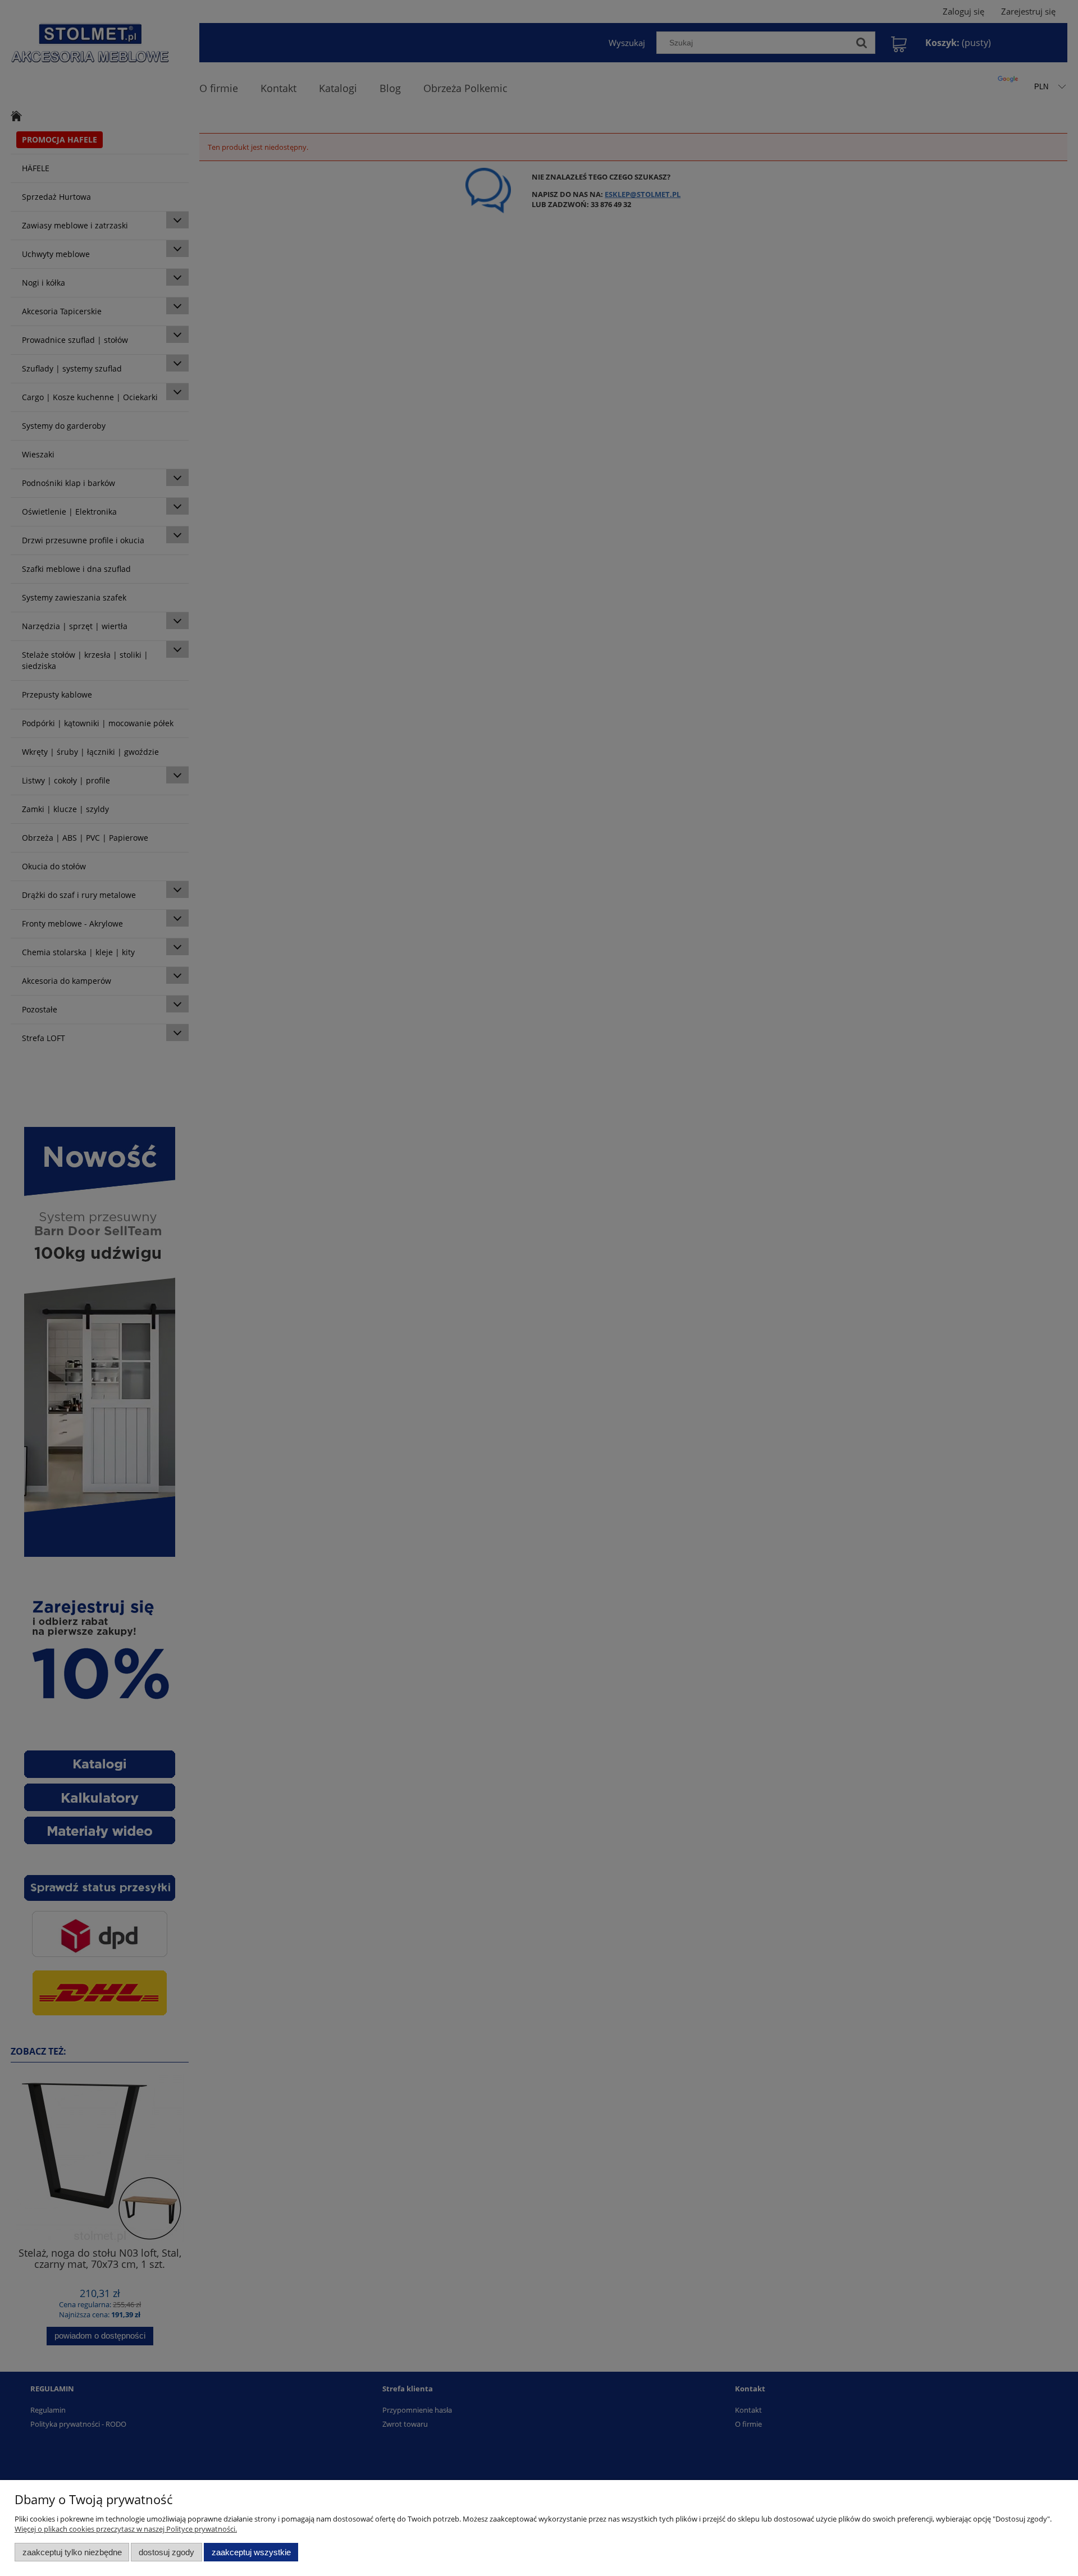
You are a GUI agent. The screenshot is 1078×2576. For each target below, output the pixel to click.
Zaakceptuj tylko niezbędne (72, 2552)
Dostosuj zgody (166, 2552)
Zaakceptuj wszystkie (251, 2552)
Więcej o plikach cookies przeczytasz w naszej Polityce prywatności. (126, 2529)
